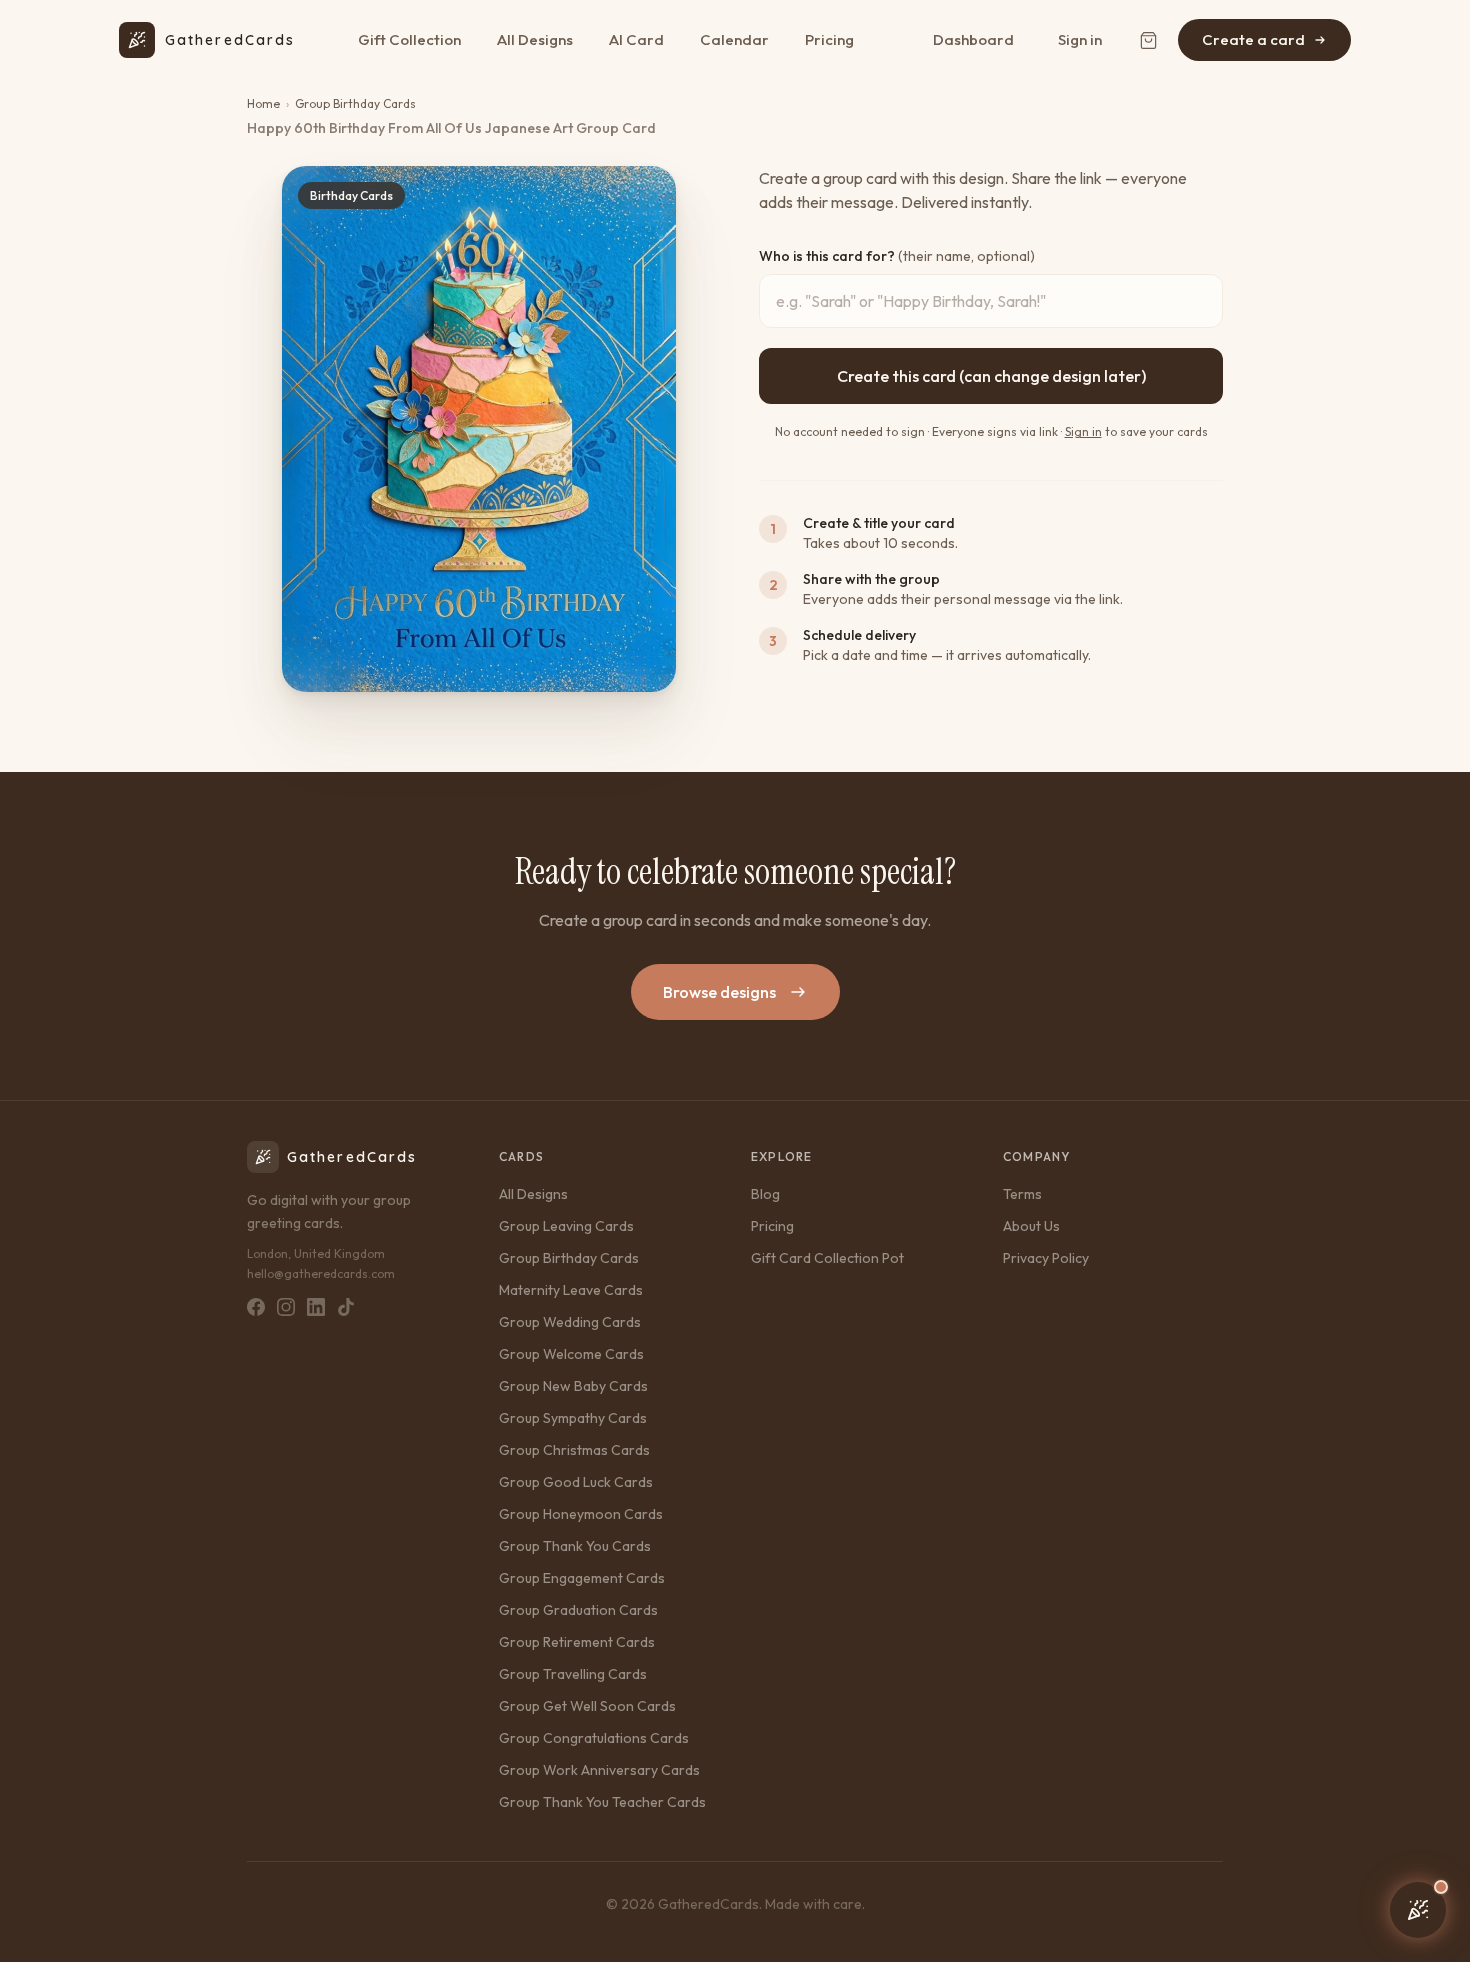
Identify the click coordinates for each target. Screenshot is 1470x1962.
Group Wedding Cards (570, 1322)
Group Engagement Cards (582, 1578)
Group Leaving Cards (566, 1226)
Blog (765, 1194)
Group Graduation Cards (578, 1610)
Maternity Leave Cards (571, 1290)
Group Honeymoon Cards (581, 1514)
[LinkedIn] (316, 1307)
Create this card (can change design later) (991, 376)
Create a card (1253, 39)
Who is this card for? (897, 256)
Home (263, 103)
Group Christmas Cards (574, 1450)
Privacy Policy (1046, 1258)
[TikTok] (346, 1307)
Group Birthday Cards (355, 103)
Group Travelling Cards (573, 1674)
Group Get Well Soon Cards (587, 1706)
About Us (1031, 1226)
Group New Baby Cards (573, 1386)
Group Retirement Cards (577, 1642)
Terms (1022, 1194)
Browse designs (719, 992)
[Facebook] (256, 1307)
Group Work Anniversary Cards (599, 1770)
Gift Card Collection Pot (827, 1258)
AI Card (636, 39)
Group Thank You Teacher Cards (602, 1802)
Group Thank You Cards (575, 1546)
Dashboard (973, 39)
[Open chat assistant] (1418, 1910)
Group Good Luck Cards (576, 1482)
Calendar (734, 39)
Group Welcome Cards (571, 1354)
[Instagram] (286, 1307)
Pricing (829, 39)
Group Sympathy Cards (573, 1418)
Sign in (1080, 39)
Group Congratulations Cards (594, 1738)
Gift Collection (409, 39)
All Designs (535, 39)
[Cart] (1148, 40)
